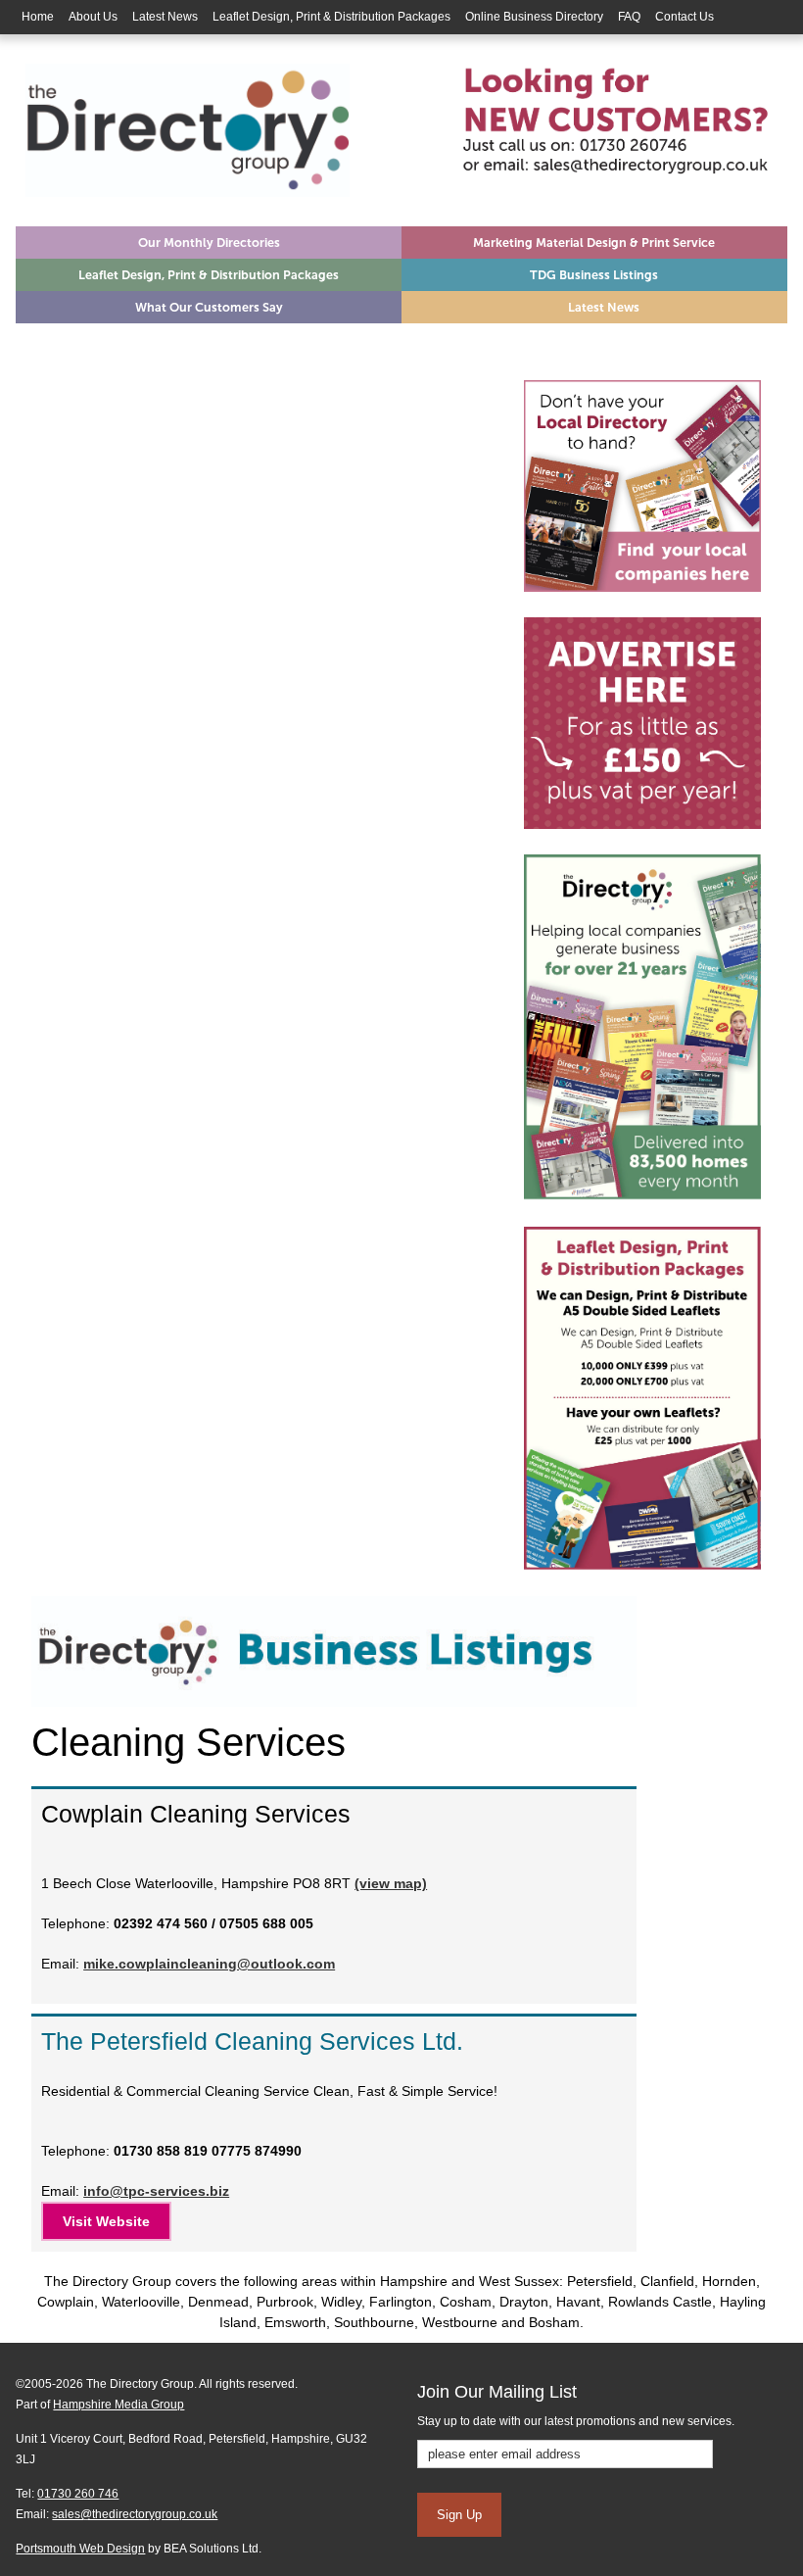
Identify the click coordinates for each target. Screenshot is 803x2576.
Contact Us (685, 17)
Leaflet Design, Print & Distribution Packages (331, 17)
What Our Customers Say (209, 307)
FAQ (629, 17)
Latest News (165, 17)
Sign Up (459, 2515)
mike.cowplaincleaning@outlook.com (209, 1964)
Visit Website (106, 2221)
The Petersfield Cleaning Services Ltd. (252, 2041)
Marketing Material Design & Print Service (594, 243)
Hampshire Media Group (118, 2405)
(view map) (391, 1883)
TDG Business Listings (594, 275)
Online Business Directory (534, 17)
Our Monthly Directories (209, 243)
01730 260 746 (78, 2494)
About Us (93, 17)
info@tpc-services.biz (156, 2191)
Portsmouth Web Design (80, 2549)
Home (38, 17)
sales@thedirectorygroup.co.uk (135, 2514)
